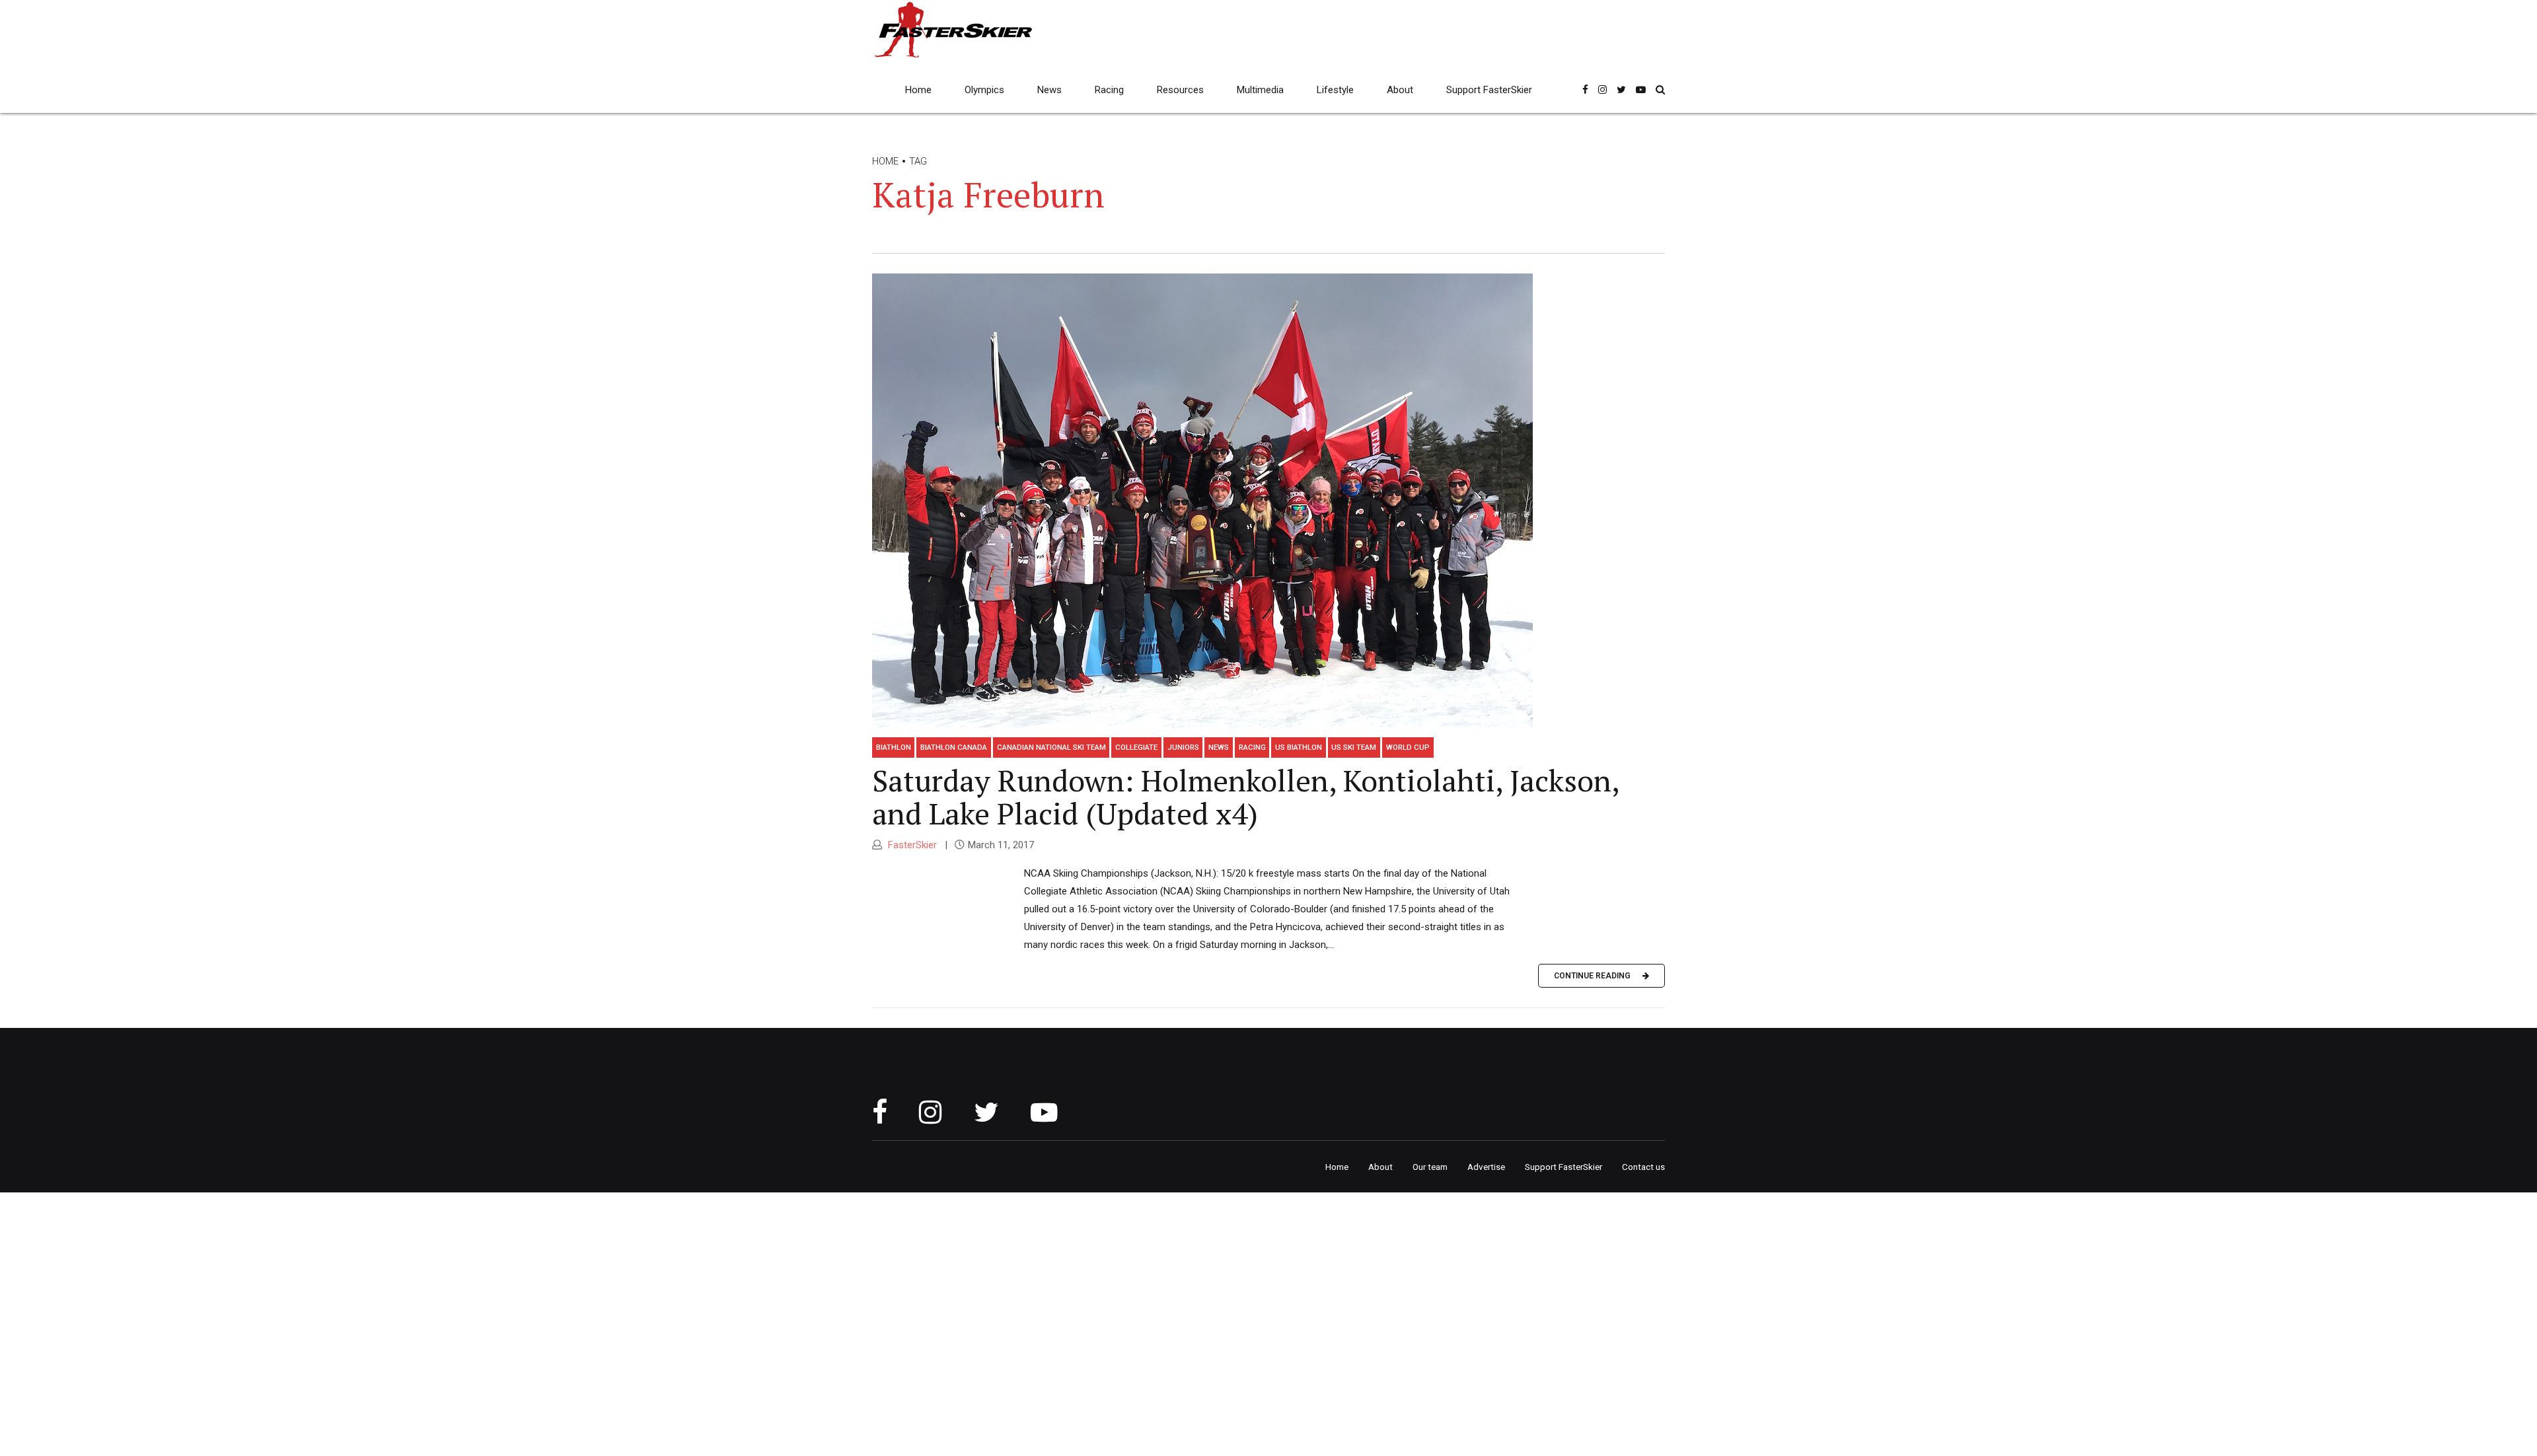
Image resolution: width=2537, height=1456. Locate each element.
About (1400, 90)
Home (918, 90)
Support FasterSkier (1489, 90)
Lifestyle (1335, 90)
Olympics (984, 90)
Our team (1430, 1167)
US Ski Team (1354, 747)
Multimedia (1260, 90)
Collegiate (1136, 747)
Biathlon (894, 747)
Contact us (1643, 1167)
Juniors (1183, 747)
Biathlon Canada (954, 747)
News (1049, 90)
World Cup (1408, 747)
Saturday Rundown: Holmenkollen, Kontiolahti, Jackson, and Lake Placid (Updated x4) (1245, 797)
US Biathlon (1299, 747)
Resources (1180, 90)
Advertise (1486, 1167)
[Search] (1660, 90)
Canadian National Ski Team (1051, 747)
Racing (1109, 90)
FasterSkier (911, 845)
